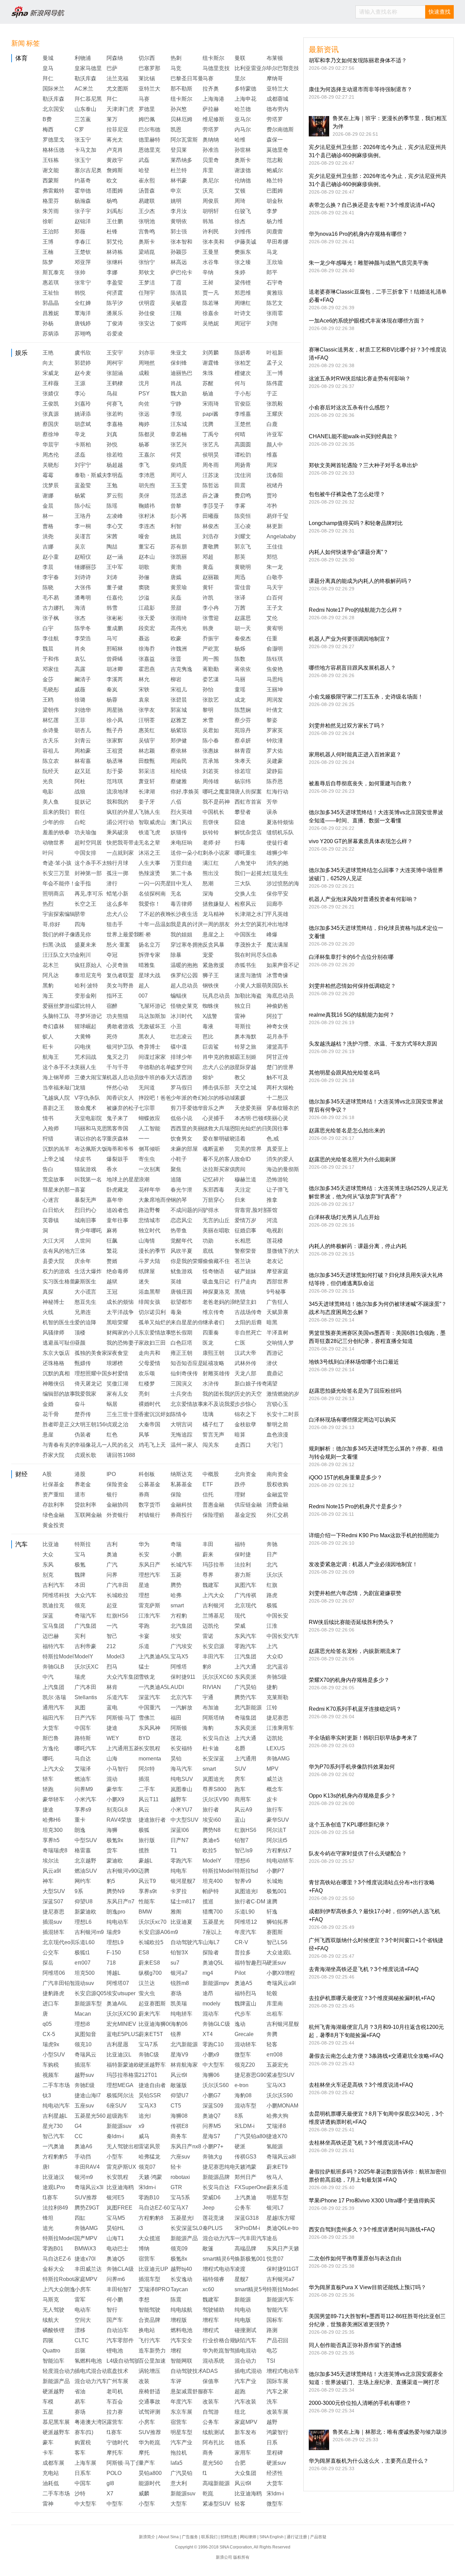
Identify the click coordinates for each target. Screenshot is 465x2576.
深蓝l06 (180, 1830)
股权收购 (277, 1484)
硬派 (240, 2146)
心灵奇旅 (117, 965)
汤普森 (147, 191)
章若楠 (179, 434)
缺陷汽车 (245, 2340)
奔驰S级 (277, 1677)
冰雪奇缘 (277, 975)
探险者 (211, 1952)
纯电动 (243, 2310)
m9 (174, 1932)
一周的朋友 (216, 924)
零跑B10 (149, 2197)
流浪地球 (117, 792)
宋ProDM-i (247, 2228)
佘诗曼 (51, 730)
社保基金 (53, 1484)
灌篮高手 (277, 1047)
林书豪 (179, 181)
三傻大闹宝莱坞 (94, 1077)
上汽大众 (213, 1595)
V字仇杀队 (87, 1098)
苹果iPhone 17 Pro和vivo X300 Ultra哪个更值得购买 (372, 2201)
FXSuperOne (251, 2187)
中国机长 (213, 812)
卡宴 (144, 1636)
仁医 (240, 1343)
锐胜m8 (180, 1983)
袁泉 (144, 700)
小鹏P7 (275, 1871)
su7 (175, 1963)
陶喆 (112, 547)
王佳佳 (275, 547)
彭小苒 (179, 516)
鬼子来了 (117, 1118)
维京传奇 (213, 1312)
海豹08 (243, 2095)
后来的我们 (56, 812)
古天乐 (51, 741)
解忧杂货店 (248, 832)
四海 (80, 924)
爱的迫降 (85, 1322)
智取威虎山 (152, 822)
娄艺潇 (211, 679)
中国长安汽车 (283, 1636)
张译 (240, 598)
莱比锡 (147, 78)
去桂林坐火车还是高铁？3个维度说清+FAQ (361, 2085)
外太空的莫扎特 (254, 924)
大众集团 (245, 2473)
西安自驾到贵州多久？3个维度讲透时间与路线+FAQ (372, 2229)
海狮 (112, 1830)
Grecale (244, 2034)
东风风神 (149, 1728)
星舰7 (242, 2279)
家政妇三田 (152, 1343)
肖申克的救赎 (219, 1057)
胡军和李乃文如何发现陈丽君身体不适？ (358, 60)
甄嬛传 (83, 1363)
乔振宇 (211, 638)
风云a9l (52, 1871)
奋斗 (80, 1404)
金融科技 (181, 1505)
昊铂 (176, 1759)
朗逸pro (116, 1912)
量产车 (147, 2463)
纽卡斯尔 (213, 58)
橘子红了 (213, 1424)
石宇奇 (275, 283)
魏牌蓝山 (245, 2004)
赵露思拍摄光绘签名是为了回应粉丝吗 (355, 1391)
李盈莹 (115, 283)
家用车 (243, 2453)
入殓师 (51, 1128)
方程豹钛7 (279, 1850)
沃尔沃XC (87, 1667)
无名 (176, 894)
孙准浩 (211, 150)
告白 (48, 1169)
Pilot (240, 1973)
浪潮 (144, 1179)
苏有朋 (179, 547)
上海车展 (85, 2463)
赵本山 (147, 557)
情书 (48, 1118)
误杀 (272, 812)
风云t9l (179, 2075)
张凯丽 (179, 557)
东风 (48, 1565)
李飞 (144, 465)
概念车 (275, 1789)
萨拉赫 (211, 109)
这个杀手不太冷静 (96, 863)
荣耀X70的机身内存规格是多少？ (349, 1680)
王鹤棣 (115, 383)
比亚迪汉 (53, 2177)
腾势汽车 (245, 1697)
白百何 (275, 598)
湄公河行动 (120, 822)
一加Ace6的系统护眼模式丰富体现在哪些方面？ (367, 321)
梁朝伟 (51, 710)
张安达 (147, 323)
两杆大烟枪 (280, 1088)
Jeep (209, 2208)
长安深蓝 (213, 1759)
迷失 (144, 1282)
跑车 (240, 1789)
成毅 (144, 373)
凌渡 (240, 2269)
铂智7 (242, 1840)
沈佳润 (243, 475)
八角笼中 (245, 863)
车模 (48, 2402)
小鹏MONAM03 (285, 2106)
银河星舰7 (183, 1881)
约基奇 (83, 181)
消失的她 (277, 863)
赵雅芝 (179, 720)
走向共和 (149, 1353)
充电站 (51, 2473)
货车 (112, 1850)
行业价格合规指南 (224, 2340)
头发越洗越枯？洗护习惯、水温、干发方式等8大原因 (373, 1044)
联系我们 (209, 2537)
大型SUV (54, 1891)
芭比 (208, 1037)
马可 (112, 638)
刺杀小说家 (216, 853)
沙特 (80, 2493)
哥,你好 (51, 924)
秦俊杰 (243, 638)
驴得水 (211, 1210)
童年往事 (117, 1220)
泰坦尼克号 (88, 975)
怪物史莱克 (184, 1006)
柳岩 (176, 679)
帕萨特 (211, 1891)
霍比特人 (85, 1006)
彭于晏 (115, 771)
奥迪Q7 (212, 2116)
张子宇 (83, 211)
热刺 (176, 58)
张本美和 (213, 242)
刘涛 (112, 577)
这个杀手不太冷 (62, 1067)
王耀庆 (275, 414)
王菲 (80, 720)
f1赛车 (50, 2197)
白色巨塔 (181, 1343)
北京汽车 (181, 1697)
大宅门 (275, 1445)
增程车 (211, 2320)
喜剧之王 (53, 1108)
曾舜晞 (115, 659)
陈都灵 (147, 434)
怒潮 (208, 883)
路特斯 (83, 1738)
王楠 (48, 252)
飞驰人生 (149, 812)
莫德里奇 (277, 150)
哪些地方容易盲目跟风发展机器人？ (352, 668)
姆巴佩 (147, 119)
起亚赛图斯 (152, 2004)
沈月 (144, 383)
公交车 (51, 1952)
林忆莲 (51, 720)
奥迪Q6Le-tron (284, 2228)
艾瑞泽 (83, 1769)
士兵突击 (181, 1394)
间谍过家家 (152, 1057)
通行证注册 (297, 2537)
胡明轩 (211, 211)
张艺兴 (179, 445)
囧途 (240, 822)
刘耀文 (243, 536)
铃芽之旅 (245, 1047)
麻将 (112, 1230)
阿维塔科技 (56, 1595)
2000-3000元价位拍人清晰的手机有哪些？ (360, 2403)
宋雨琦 (211, 404)
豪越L (146, 1861)
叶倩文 (275, 710)
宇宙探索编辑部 (62, 914)
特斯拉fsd (246, 1871)
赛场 (176, 1993)
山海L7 (211, 1942)
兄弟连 (83, 1312)
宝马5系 (180, 2197)
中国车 (83, 1728)
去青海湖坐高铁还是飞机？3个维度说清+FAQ (364, 1969)
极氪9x (115, 1840)
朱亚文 (179, 353)
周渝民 (179, 761)
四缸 (80, 2218)
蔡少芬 (243, 720)
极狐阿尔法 (120, 2095)
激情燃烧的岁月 (286, 1394)
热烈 (48, 904)
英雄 (176, 1282)
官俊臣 (243, 404)
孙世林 (243, 150)
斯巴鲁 (51, 1738)
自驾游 (211, 2412)
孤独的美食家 (91, 1353)
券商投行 (181, 1515)
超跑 (240, 2391)
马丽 (240, 679)
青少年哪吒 (88, 1230)
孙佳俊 (147, 313)
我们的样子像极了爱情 (70, 934)
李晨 (48, 567)
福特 (240, 1544)
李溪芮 (115, 679)
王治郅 (51, 232)
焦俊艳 (275, 669)
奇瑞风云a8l (281, 2157)
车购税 (51, 2065)
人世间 (83, 1241)
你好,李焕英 (185, 792)
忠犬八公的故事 (222, 1067)
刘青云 (83, 741)
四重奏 (211, 1333)
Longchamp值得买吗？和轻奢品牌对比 (356, 523)
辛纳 (208, 272)
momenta (150, 1759)
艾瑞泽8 (276, 2126)
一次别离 (149, 1169)
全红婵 (83, 303)
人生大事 (149, 863)
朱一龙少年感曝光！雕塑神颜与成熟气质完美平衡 (369, 263)
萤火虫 (147, 1993)
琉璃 (208, 1414)
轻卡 (176, 2167)
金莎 (48, 679)
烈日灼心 (85, 1210)
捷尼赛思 (277, 1718)
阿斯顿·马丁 (121, 1718)
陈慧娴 (243, 710)
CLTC (82, 2340)
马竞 (176, 68)
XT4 (208, 2034)
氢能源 (275, 2146)
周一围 (211, 659)
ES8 (144, 1952)
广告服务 (190, 2537)
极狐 (272, 1605)
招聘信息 (229, 2537)
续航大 (51, 2320)
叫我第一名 (88, 1179)
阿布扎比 (213, 2442)
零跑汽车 (245, 1646)
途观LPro (54, 2187)
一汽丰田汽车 (251, 2238)
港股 (80, 1474)
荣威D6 (212, 2197)
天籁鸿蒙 (245, 2167)
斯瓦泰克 (53, 272)
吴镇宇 (147, 741)
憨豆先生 (85, 1302)
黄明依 (179, 221)
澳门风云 (181, 822)
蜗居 (112, 1404)
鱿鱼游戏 (181, 1271)
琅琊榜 (115, 1363)
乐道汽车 (117, 1697)
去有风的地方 (59, 1251)
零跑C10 (213, 2044)
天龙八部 (245, 1373)
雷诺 (208, 1636)
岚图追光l (246, 1891)
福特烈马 (245, 1993)
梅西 (48, 129)
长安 (144, 1554)
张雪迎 (211, 618)
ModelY (84, 1656)
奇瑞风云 (85, 2055)
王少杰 (147, 211)
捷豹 (272, 1687)
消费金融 (277, 1505)
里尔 (240, 78)
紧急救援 (213, 965)
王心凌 (243, 526)
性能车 (147, 1901)
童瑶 (240, 690)
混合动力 (245, 2361)
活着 (240, 1139)
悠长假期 (181, 1333)
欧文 (112, 181)
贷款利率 (85, 1505)
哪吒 (48, 1759)
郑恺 (272, 557)
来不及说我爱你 (222, 1404)
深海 (208, 894)
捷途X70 (277, 2136)
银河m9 (84, 2177)
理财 (240, 1495)
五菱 (176, 1575)
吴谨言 (83, 536)
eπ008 (275, 2055)
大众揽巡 (149, 2238)
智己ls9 (244, 1850)
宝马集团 (53, 1626)
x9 (141, 2126)
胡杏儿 (83, 730)
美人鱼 (51, 802)
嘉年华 (115, 1200)
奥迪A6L (117, 2004)
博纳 (144, 2249)
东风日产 (149, 1565)
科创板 (147, 1474)
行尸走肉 (245, 1282)
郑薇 (80, 232)
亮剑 (144, 1394)
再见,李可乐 (89, 894)
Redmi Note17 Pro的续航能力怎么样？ (356, 610)
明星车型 (277, 2197)
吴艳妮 (211, 323)
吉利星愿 (117, 2044)
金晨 (48, 506)
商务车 (179, 2136)
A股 (47, 1474)
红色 (112, 1435)
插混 (144, 1779)
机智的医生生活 (62, 1322)
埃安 (176, 1636)
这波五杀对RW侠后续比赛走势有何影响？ (360, 379)
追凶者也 (117, 1210)
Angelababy (281, 536)
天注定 (243, 1190)
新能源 (243, 2300)
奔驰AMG (278, 1759)
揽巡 (208, 1901)
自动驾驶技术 (187, 2371)
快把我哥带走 (123, 843)
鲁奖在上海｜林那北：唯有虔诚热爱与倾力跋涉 (390, 2432)
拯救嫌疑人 (216, 904)
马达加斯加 (152, 1016)
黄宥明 (275, 628)
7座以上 (212, 1932)
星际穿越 (245, 1067)
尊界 (208, 1575)
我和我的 (117, 802)
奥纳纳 (211, 140)
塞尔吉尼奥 (88, 170)
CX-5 (49, 2034)
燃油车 (83, 1779)
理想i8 (82, 2024)
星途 (144, 1585)
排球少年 (181, 1057)
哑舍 (144, 536)
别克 (48, 1575)
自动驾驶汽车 (187, 1942)
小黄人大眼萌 (251, 986)
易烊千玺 (277, 516)
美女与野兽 (120, 986)
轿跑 (48, 1789)
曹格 (48, 526)
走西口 (243, 1445)
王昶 (208, 283)
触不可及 (277, 1077)
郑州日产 (245, 2177)
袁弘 (80, 659)
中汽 (48, 1677)
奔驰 (272, 1544)
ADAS (210, 2371)
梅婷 (144, 424)
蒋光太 (115, 140)
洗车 (272, 2402)
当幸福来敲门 (59, 1088)
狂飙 (112, 1241)
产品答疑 (318, 2537)
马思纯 (275, 679)
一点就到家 (120, 853)
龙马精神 (213, 914)
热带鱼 (179, 1230)
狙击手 (115, 924)
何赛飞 (115, 404)
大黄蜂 (83, 1037)
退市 (80, 1495)
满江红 (211, 863)
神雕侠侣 (53, 1384)
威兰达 (275, 1779)
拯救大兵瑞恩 (219, 1128)
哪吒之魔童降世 (222, 792)
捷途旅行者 (152, 1820)
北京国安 (53, 109)
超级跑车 (117, 2116)
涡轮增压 (149, 2371)
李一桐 (83, 526)
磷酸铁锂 (53, 2330)
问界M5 (212, 2126)
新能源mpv (216, 1983)
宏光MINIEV (121, 2024)
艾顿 (240, 191)
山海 (112, 1759)
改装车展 (277, 2412)
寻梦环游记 (88, 1016)
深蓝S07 (53, 1901)
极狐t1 (82, 1952)
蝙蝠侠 (179, 996)
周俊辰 (211, 201)
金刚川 (83, 955)
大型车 (179, 2504)
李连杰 (147, 526)
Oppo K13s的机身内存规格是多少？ (352, 1796)
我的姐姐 (181, 934)
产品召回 (277, 2340)
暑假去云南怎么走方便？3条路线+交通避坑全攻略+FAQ (376, 2056)
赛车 (208, 2391)
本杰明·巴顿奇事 (254, 1118)
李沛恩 (147, 475)
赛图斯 (275, 1932)
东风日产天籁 (283, 2249)
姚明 (176, 201)
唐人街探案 (248, 792)
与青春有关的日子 (64, 1445)
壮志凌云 (181, 1037)
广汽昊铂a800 (252, 2136)
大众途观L (279, 1952)
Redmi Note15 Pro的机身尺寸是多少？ (356, 1506)
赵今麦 (83, 373)
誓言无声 (213, 1435)
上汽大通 (245, 1667)
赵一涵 (115, 557)
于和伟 (51, 659)
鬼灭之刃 (117, 1057)
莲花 (176, 1738)
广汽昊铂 (245, 1687)
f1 (205, 2473)
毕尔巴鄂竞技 (283, 68)
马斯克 (51, 2300)
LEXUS (276, 1748)
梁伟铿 (243, 283)
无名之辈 (149, 843)
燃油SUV (86, 1871)
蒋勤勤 (211, 669)
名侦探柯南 (152, 894)
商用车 (243, 1799)
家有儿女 (117, 1394)
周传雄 (211, 781)
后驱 (80, 2351)
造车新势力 (152, 2351)
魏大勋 (179, 393)
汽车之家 (277, 2391)
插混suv (52, 1922)
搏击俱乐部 (216, 1088)
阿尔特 (147, 1769)
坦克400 (213, 1881)
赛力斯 (243, 1575)
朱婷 (240, 272)
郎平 (272, 272)
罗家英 (275, 730)
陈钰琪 (275, 659)
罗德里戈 (53, 140)
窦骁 (144, 587)
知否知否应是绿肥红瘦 (198, 1363)
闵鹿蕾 (275, 232)
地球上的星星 (123, 1179)
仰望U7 (180, 2095)
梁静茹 (275, 771)
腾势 (176, 1585)
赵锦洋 (83, 221)
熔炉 (208, 1077)
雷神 (240, 1016)
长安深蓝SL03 (188, 2228)
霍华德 (83, 191)
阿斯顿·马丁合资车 (129, 2463)
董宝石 (147, 547)
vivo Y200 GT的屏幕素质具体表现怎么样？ (361, 841)
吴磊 (176, 598)
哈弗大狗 (277, 2116)
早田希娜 (277, 242)
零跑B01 (53, 2249)
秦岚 (112, 690)
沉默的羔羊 (56, 1149)
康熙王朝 (213, 1353)
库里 (208, 170)
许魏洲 (179, 649)
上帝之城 (53, 1159)
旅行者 (211, 1810)
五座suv (84, 2106)
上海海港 (213, 99)
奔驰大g (212, 2157)
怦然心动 (117, 1088)
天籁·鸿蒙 (150, 2177)
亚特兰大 (149, 89)
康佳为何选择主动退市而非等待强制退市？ (360, 89)
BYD (144, 1738)
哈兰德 (243, 109)
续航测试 (213, 2432)
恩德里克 (149, 150)
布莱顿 (275, 58)
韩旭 (208, 221)
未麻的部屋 (184, 1149)
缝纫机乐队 (280, 832)
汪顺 (176, 313)
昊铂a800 (150, 2473)
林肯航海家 (184, 2065)
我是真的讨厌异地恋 (195, 924)
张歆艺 (211, 700)
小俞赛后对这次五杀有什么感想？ (350, 407)
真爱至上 (277, 1149)
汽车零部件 (120, 2340)
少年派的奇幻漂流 (192, 1098)
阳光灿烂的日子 (254, 1128)
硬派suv (276, 1963)
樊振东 (243, 252)
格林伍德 (53, 150)
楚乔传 (83, 1414)
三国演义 (181, 1384)
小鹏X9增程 (281, 1973)
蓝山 (240, 1820)
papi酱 (211, 414)
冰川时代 (181, 1016)
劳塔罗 (275, 119)
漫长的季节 (152, 1251)
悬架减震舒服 (187, 2391)
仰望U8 (84, 1901)
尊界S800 (214, 1789)
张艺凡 (211, 445)
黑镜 (240, 1292)
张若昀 (115, 414)
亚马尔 (243, 119)
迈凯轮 (275, 1738)
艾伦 (272, 618)
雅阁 (176, 1912)
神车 (48, 1881)
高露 (80, 669)
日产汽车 (85, 1718)
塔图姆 (115, 191)
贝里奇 (211, 160)
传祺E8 (179, 2126)
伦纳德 (243, 181)
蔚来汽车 (149, 2014)
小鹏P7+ (213, 2146)
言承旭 (211, 761)
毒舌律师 (181, 904)
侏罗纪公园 (184, 975)
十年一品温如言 (158, 924)
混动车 (211, 2014)
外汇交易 (277, 1515)
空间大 (83, 2320)
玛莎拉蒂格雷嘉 (126, 2075)
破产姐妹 (245, 1271)
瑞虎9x (51, 2044)
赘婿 (112, 1261)
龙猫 (80, 1088)
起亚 (112, 1605)
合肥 (240, 2463)
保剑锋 (179, 363)
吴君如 (211, 730)
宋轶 (144, 690)
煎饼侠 (211, 822)
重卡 (80, 1820)
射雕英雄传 (216, 1373)
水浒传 (211, 1384)
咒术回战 (85, 1057)
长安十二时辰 (283, 1414)
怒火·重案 (118, 945)
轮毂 (272, 1993)
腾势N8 (212, 1830)
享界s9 (83, 1810)
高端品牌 (245, 2249)
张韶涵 (115, 373)
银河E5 (115, 2197)
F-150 (114, 1952)
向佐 (144, 404)
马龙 (272, 252)
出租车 (275, 2014)
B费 (47, 119)
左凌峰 (115, 516)
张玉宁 (83, 140)
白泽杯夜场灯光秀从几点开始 (344, 1217)
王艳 (48, 353)
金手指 (83, 883)
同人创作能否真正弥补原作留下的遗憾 (355, 2345)
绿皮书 (83, 1159)
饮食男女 (181, 1139)
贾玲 (272, 496)
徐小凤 (115, 720)
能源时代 (149, 2483)
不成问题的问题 (190, 1210)
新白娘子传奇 (251, 1384)
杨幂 (144, 445)
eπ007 (83, 1963)
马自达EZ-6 (57, 2259)
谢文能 (51, 170)
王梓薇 (51, 383)
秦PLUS (213, 2228)
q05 (47, 2024)
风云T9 (147, 1881)
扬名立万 (149, 945)
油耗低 (51, 2483)
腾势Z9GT (87, 2208)
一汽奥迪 (53, 2146)
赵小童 (51, 557)
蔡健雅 (179, 781)
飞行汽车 (149, 2340)
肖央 (80, 649)
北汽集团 (181, 1626)
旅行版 (147, 1840)
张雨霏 (275, 313)
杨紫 (80, 496)
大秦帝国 (149, 1424)
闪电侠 (83, 1047)
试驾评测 (149, 2412)
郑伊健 (179, 741)
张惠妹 (211, 751)
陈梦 (48, 262)
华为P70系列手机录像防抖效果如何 (352, 1767)
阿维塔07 (118, 1983)
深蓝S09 (213, 2106)
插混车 (83, 2065)
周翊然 (147, 363)
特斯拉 (83, 1544)
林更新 (275, 526)
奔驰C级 (149, 2055)
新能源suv (119, 2126)
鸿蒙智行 (277, 2432)
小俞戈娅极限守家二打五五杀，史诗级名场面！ (366, 697)
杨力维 (275, 221)
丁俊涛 (115, 323)
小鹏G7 (212, 2095)
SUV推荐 (86, 2197)
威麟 (144, 2493)
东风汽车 (245, 1636)
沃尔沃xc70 (153, 1922)
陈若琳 (211, 303)
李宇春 (51, 577)
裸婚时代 (149, 1404)
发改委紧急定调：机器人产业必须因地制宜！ (363, 1564)
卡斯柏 (83, 445)
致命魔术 (85, 1108)
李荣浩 (83, 638)
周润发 (275, 700)
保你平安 (277, 894)
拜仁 (48, 78)
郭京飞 (243, 547)
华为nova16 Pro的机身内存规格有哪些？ (358, 234)
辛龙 (80, 434)
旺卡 (48, 1047)
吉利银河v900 (123, 1871)
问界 (112, 1575)
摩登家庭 (277, 1271)
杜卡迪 (211, 1748)
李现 (176, 414)
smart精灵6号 (219, 2259)
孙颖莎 (179, 252)
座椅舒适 (149, 2391)
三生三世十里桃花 (128, 1414)
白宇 (48, 628)
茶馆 (272, 1210)
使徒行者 (277, 843)
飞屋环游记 (152, 1006)
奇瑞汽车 (85, 1616)
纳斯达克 (181, 1474)
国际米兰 (53, 89)
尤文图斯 (117, 89)
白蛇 (80, 822)
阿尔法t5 (277, 1840)
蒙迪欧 (115, 1861)
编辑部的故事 (59, 1394)
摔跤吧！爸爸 (155, 1098)
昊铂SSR (150, 2095)
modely (211, 2004)
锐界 (176, 2034)
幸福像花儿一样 (94, 1445)
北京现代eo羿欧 (62, 1942)
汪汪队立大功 (59, 955)
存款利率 (53, 1505)
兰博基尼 (213, 1616)
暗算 (240, 1435)
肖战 (176, 383)
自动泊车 (117, 2330)
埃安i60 (212, 1820)
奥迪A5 (243, 1983)
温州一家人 (184, 1445)
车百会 (115, 2402)
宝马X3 (147, 2106)
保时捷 (243, 1554)
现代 (240, 1616)
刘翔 (272, 323)
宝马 (80, 1554)
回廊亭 (275, 904)
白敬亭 (275, 577)
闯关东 (211, 1445)
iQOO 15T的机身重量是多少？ (346, 1478)
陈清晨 (179, 293)
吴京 (80, 547)
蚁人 (48, 1037)
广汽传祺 (245, 1595)
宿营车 (147, 2259)
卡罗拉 (179, 1891)
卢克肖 (115, 150)
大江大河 (53, 1241)
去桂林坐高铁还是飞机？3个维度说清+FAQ (361, 2143)
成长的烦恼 (120, 1302)
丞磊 (80, 455)
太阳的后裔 (248, 1322)
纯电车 (179, 1871)
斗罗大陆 (149, 1261)
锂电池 (115, 2351)
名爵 (240, 1748)
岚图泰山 (181, 1789)
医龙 (208, 1343)
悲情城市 (149, 1220)
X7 (110, 2493)
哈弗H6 (52, 1820)
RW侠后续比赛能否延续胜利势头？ (351, 1622)
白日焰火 (53, 1210)
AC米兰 (84, 89)
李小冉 (211, 608)
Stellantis (86, 1697)
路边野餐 (149, 1210)
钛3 (47, 2095)
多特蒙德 (245, 89)
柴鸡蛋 (179, 465)
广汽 (112, 1565)
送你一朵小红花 (190, 853)
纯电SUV (182, 1779)
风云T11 (149, 1799)
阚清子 (83, 679)
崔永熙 (147, 181)
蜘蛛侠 (211, 1006)
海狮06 (211, 2075)
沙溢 (144, 598)
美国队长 (277, 986)
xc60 (208, 2289)
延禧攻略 (213, 1363)
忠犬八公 (117, 914)
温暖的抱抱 (184, 965)
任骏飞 (243, 211)
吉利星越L (55, 2116)
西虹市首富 (248, 802)
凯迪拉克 (53, 1605)
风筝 (144, 1435)
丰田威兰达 (88, 2269)
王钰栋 (51, 160)
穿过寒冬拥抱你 (190, 945)
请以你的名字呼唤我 (99, 1139)
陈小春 (211, 741)
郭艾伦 (115, 242)
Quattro (51, 2351)
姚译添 (83, 414)
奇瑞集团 (245, 1718)
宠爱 (208, 955)
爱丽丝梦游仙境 (62, 1006)
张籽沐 (147, 516)
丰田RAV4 (87, 2167)
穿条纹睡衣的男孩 (288, 1108)
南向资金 (277, 1474)
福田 (176, 1718)
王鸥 (48, 700)
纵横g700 (150, 1973)
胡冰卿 (115, 669)
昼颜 (80, 1343)
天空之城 (245, 1088)
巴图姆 (275, 191)
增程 (176, 2351)
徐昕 (48, 221)
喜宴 (80, 1190)
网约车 (83, 1881)
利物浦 (83, 58)
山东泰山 (85, 109)
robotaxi (180, 2177)
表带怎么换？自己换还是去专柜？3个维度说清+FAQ (372, 205)
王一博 (275, 373)
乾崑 (208, 2493)
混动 (112, 1779)
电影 (48, 792)
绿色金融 (53, 1515)
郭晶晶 (51, 303)
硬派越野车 (152, 2065)
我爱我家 (85, 1394)
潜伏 (272, 1363)
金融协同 (117, 1505)
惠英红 (147, 730)
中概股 (211, 1474)
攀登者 (243, 812)
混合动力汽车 (219, 2238)
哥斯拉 (243, 1026)
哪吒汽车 (85, 1748)
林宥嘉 (83, 761)
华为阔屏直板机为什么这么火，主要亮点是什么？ (369, 2461)
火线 (48, 1312)
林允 (144, 679)
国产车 (115, 2320)
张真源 (51, 414)
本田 (80, 1585)
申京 (176, 191)
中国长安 (277, 1616)
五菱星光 (213, 1922)
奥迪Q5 (116, 2259)
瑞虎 (80, 1677)
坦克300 (53, 1830)
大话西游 (181, 1077)
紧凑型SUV (280, 2075)
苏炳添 (51, 334)
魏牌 (80, 1575)
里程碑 (275, 2453)
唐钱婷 (83, 323)
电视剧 (275, 1230)
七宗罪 (147, 1108)
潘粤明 (83, 598)
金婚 (48, 1404)
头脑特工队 (56, 1016)
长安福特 (181, 1748)
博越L (114, 1973)
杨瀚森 (83, 201)
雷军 (80, 2300)
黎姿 (272, 720)
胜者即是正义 (59, 1424)
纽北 (240, 2412)
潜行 (112, 883)
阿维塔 (179, 1667)
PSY (144, 393)
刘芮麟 (211, 353)
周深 (272, 465)
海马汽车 (181, 1769)
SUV (240, 1769)
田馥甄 (147, 761)
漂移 (80, 2330)
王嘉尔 (147, 455)
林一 (48, 516)
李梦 (272, 211)
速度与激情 (248, 975)
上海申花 (245, 99)
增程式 (211, 2330)
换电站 (147, 2330)
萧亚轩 (147, 781)
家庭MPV (86, 2279)
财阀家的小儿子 (126, 1333)
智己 (112, 1636)
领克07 (147, 2167)
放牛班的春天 (155, 1077)
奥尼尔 (211, 181)
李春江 (83, 242)
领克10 (83, 2044)
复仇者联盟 (120, 975)
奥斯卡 (243, 160)
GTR (176, 2187)
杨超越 (115, 465)
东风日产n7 (121, 1901)
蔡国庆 (51, 424)
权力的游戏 (56, 1271)
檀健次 (243, 373)
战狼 (80, 792)
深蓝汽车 (149, 1697)
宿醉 (112, 1006)
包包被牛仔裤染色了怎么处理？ (347, 494)
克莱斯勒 (277, 1697)
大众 (48, 1554)
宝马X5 (179, 1656)
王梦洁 (147, 283)
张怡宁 (147, 262)
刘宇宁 (83, 465)
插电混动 (245, 2351)
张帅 (80, 272)
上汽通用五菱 (123, 1748)
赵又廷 (83, 771)
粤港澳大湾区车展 (96, 2422)
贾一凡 (211, 293)
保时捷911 (183, 1677)
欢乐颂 (147, 1373)
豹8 (207, 1667)
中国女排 (85, 853)
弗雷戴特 (53, 191)
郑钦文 (147, 272)
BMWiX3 (85, 2249)
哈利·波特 (86, 986)
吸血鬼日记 (216, 1282)
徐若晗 (115, 455)
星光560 (213, 2463)
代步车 (243, 2014)
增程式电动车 (219, 2269)
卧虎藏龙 (117, 1190)
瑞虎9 (114, 1932)
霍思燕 (147, 669)
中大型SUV (185, 1820)
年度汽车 (245, 1932)
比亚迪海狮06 (155, 2024)
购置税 (83, 2442)
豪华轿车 (53, 1799)
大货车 (51, 1728)
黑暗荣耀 (117, 1322)
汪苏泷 (211, 475)
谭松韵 (243, 455)
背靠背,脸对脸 (252, 1210)
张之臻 (243, 262)
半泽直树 (277, 1333)
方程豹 (179, 1616)
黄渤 (176, 567)
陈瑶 (112, 506)
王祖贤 (115, 751)
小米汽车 (85, 1799)
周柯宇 (115, 363)
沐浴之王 (149, 853)
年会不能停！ (59, 883)
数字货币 (149, 1505)
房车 (240, 1779)
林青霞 (243, 751)
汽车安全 (181, 2340)
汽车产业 (245, 2381)
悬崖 (48, 1435)
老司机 (115, 2391)
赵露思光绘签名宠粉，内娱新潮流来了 (355, 1651)
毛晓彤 (51, 690)
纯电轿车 (181, 2014)
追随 (176, 1179)
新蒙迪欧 (85, 1912)
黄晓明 (243, 567)
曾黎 (176, 506)
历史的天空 (248, 1394)
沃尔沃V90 (216, 1799)
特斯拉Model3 (60, 2238)
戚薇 (80, 690)
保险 (176, 1495)
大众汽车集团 (123, 1677)
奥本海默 (245, 1037)
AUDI (177, 1687)
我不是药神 (216, 802)
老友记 (275, 1261)
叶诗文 (243, 313)
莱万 (112, 119)
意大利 (179, 2483)
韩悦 (80, 293)
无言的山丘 (216, 1220)
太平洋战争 (120, 1312)
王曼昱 (211, 252)
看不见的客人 (219, 1159)
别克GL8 (117, 1810)
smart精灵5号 (251, 2289)
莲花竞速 (213, 2218)
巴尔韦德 (149, 129)
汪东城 (179, 424)
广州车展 (117, 2381)
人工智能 (149, 1128)
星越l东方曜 (281, 2218)
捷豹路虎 (53, 1993)
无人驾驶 (53, 2310)
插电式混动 (248, 2371)
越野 (272, 2422)
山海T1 (115, 2238)
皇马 (48, 68)
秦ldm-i (115, 2136)
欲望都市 (181, 1302)
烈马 (112, 1667)
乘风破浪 (117, 832)
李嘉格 (115, 424)
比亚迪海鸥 (120, 2187)
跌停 (240, 1484)
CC (79, 2136)
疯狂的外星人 (123, 812)
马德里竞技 (216, 68)
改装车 (211, 2402)
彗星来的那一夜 (62, 1190)
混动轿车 (245, 2044)
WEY (113, 1738)
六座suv (180, 2157)
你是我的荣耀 (187, 1261)
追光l (145, 2116)
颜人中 (275, 445)
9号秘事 (276, 1292)
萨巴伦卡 (181, 272)
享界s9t (148, 1891)
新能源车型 (88, 2004)
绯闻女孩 (149, 1302)
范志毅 (275, 160)
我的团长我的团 (222, 1394)
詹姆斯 (115, 170)
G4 (78, 2126)
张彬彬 (115, 618)
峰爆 (272, 934)
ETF (208, 1484)
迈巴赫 (51, 1636)
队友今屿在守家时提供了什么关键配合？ (358, 1853)
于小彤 (243, 393)
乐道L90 (245, 1912)
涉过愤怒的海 (283, 883)
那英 (240, 557)
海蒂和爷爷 (120, 1149)
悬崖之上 (213, 934)
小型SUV (54, 2055)
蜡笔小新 (117, 894)
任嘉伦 (115, 598)
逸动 (240, 2024)
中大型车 (213, 2065)
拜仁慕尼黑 (88, 99)
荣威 (240, 1626)
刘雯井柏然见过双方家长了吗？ (347, 726)
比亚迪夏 (181, 1922)
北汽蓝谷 (277, 1667)
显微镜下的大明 (286, 1251)
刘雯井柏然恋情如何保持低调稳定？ (352, 986)
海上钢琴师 (56, 1077)
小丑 (176, 1026)
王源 (80, 383)
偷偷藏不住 (216, 1261)
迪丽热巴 (181, 373)
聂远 (144, 638)
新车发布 (245, 2432)
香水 (112, 1169)
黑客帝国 (117, 1128)
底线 (208, 1251)
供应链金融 (248, 1505)
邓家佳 (51, 669)
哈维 (240, 140)
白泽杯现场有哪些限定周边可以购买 (352, 1420)
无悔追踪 (181, 1435)
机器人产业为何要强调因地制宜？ (350, 639)
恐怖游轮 (277, 1179)
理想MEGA (120, 2085)
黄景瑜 (179, 587)
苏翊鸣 (83, 334)
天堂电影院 (88, 1118)
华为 (144, 1544)
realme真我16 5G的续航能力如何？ (352, 1015)
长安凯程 (149, 1748)
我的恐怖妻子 (123, 1343)
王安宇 (115, 353)
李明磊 (115, 475)
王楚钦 (83, 252)
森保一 (275, 140)
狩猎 (48, 1139)
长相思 (243, 1241)
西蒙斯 (51, 181)
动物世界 (53, 843)
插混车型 (149, 2279)
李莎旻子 (213, 506)
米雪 (208, 720)
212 (111, 1646)
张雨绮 (179, 618)
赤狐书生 (245, 965)
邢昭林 (115, 649)
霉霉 (48, 475)
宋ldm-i (147, 2187)
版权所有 (241, 2557)
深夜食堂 (117, 1353)
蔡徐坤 (51, 434)
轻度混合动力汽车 (64, 2371)
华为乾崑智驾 (219, 2351)
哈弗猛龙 (149, 2157)
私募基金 (181, 1484)
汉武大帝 (245, 1353)
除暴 (176, 955)
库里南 (275, 2004)
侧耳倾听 (149, 1149)
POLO (114, 2473)
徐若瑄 (243, 771)
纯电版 (243, 2320)
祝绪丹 (275, 485)
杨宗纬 (243, 781)
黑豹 (48, 986)
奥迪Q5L (213, 1963)
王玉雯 (179, 485)
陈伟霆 (275, 383)
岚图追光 (213, 1779)
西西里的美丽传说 (192, 1128)
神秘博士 (53, 1302)
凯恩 (176, 129)
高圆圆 (243, 445)
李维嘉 (243, 414)
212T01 (148, 2075)
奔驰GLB (53, 1667)
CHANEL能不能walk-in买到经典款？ (353, 436)
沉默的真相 (56, 1373)
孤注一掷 (117, 873)
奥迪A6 (83, 2146)
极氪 (80, 1565)
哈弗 (176, 1595)
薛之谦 (211, 496)
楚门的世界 (280, 1067)
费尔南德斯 (280, 129)
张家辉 (115, 741)
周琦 (240, 201)
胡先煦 (147, 485)
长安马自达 (216, 1738)
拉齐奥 (211, 89)
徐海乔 (147, 649)
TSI (271, 2361)
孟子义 (275, 363)
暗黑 (272, 1322)
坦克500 (85, 1973)
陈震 (176, 2300)
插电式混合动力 (94, 2371)
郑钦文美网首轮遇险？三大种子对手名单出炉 (363, 465)
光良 (48, 781)
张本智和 (181, 242)
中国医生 (245, 934)
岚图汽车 (245, 1585)
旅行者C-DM (250, 1901)
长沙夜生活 (184, 914)
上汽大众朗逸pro (63, 2289)
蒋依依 (243, 669)
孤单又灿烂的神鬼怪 (163, 1322)
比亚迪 (51, 1544)
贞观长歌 (85, 1455)
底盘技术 (117, 2371)
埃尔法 (51, 1861)
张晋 (176, 659)
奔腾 (272, 2034)
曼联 (240, 58)
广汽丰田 (117, 1585)
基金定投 (245, 1515)
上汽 (272, 1646)
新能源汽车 (280, 2300)
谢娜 (48, 496)
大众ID (275, 1656)
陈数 (240, 659)
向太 (48, 363)
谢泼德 (243, 170)
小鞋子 (179, 1159)
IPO (111, 1474)
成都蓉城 (277, 99)
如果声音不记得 (286, 965)
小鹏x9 (211, 2055)
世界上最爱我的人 (128, 934)
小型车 (115, 2157)
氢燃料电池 (88, 2361)
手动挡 (83, 2157)
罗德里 (147, 109)
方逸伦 (51, 1748)
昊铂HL (116, 2228)
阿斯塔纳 (213, 1718)
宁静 (176, 404)
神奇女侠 (277, 1026)
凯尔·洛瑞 (54, 1697)
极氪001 (277, 1891)
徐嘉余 (211, 313)
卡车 (48, 2453)
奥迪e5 (211, 1840)
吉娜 (48, 547)
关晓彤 (51, 465)
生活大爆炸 (88, 1271)
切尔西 (147, 58)
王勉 (112, 485)
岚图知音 (85, 2034)
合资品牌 (149, 2320)
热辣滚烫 (149, 873)
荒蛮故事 (53, 1179)
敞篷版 (179, 2085)
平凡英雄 (277, 914)
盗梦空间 (181, 1067)
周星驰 (115, 710)
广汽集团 (85, 1626)
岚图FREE (119, 2208)
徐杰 (240, 221)
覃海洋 (83, 313)
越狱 (112, 1282)
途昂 (208, 1993)
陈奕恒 (243, 516)
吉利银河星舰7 (284, 2024)
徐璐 (80, 700)
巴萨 (112, 68)
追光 (48, 2228)
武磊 (144, 160)
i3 (141, 2228)
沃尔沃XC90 (122, 2014)
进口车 (51, 2004)
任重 (272, 638)
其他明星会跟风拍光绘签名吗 (344, 1073)
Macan (83, 2014)
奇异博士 (149, 1047)
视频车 (51, 2075)
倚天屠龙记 (88, 1384)
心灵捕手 (213, 1118)
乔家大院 (53, 1455)
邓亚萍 (83, 262)
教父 (240, 1077)
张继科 (115, 262)
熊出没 (211, 873)
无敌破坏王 (152, 1026)
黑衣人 (147, 1037)
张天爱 (147, 618)
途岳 (272, 2238)
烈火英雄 (181, 812)
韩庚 (208, 628)
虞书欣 (83, 353)
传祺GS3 (245, 2157)
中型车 (115, 2504)
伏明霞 (147, 303)
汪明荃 (147, 720)
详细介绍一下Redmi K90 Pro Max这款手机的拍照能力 (374, 1535)
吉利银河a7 (280, 2279)
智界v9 (243, 1881)
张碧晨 (179, 700)
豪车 (48, 2442)
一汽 (112, 1626)
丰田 (208, 1544)
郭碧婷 (83, 363)
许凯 (208, 598)
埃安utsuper (121, 1993)
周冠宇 (243, 323)
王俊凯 (51, 404)
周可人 (179, 475)
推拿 (272, 1200)
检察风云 (245, 904)
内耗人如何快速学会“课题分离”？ (349, 552)
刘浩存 (211, 536)
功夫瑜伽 (85, 832)
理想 (144, 1595)
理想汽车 (149, 1575)
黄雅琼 (275, 293)
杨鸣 (112, 201)
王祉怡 (51, 293)
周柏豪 (83, 751)
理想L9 (115, 1942)
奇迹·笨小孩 (57, 863)
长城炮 (275, 1881)
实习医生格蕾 (59, 1282)
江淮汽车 (149, 1616)
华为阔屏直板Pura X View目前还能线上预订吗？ (367, 2287)
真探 (48, 1292)
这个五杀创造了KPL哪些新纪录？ (349, 1825)
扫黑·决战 (54, 945)
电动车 (83, 2310)
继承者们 (213, 1322)
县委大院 (53, 1261)
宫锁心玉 (277, 1404)
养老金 (83, 1484)
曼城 (48, 58)
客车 (80, 2453)
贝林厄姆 (181, 119)
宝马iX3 (276, 2085)
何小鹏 (115, 2300)
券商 (144, 1495)
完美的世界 (248, 1149)
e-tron (242, 2085)
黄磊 (208, 567)
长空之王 (85, 904)
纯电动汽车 (56, 2106)
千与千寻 (117, 1067)
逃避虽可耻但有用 (64, 1343)
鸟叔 (112, 393)
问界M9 (84, 1789)
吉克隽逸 (181, 669)
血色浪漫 (277, 1435)
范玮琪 (115, 781)
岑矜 (272, 506)
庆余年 (83, 1261)
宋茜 (112, 536)
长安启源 (213, 1646)
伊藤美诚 (245, 242)
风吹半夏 (181, 1251)
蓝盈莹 (83, 485)
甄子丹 (115, 730)
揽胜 (144, 1850)
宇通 (208, 1697)
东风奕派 (245, 1677)
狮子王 (211, 975)
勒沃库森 (85, 78)
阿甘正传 (277, 1057)
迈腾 (144, 1871)
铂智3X (179, 1952)
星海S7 (211, 2136)
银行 (112, 1495)
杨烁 (240, 649)
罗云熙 (115, 496)
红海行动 (277, 792)
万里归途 (181, 863)
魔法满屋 (277, 945)
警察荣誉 (245, 1251)
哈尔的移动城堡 (222, 1098)
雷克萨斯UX (121, 2167)
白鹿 (272, 424)
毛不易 (51, 598)
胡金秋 (275, 201)
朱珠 (208, 373)
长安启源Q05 (91, 1993)
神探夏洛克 (216, 1292)
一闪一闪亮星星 (158, 883)
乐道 (144, 1646)
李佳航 (51, 638)
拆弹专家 (149, 955)
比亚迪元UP (153, 2269)
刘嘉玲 (83, 404)
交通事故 (149, 2402)
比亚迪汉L (119, 2055)
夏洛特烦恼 (280, 822)
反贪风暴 (213, 945)
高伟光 (179, 628)
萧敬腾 (211, 547)
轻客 (272, 2044)
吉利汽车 (53, 1585)
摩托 (144, 2453)
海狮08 (179, 2116)
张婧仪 (51, 393)
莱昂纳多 (181, 160)
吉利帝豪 (85, 1646)
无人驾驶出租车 (126, 2146)
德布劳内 (277, 109)
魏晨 (48, 649)
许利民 (211, 232)
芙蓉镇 (51, 1220)
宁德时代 (117, 2442)
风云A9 (243, 1810)
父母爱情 (149, 1363)
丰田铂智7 (119, 2289)
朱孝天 (243, 761)
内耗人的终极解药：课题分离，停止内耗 (358, 1246)
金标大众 (53, 2269)
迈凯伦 (211, 1626)
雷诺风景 (149, 2146)
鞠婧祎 (147, 506)
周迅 (240, 577)
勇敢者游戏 (120, 1026)
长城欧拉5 (151, 1942)
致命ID (243, 1159)
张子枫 (51, 618)
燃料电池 (181, 2330)
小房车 (83, 2289)
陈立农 (51, 761)
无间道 (147, 1088)
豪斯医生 (85, 1282)
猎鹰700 (213, 1912)
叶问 (48, 853)
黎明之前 (277, 1424)
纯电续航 (181, 2310)
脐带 (80, 914)
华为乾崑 (149, 2442)
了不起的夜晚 (155, 914)
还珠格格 (53, 1363)
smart (177, 1605)
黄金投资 (53, 1525)
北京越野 (85, 1861)
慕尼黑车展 (56, 2422)
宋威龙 (51, 373)
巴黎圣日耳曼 (187, 78)
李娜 (112, 272)
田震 (240, 485)
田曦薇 (211, 516)
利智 (176, 526)
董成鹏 (115, 628)
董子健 (115, 587)
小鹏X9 (115, 1799)
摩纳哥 (275, 78)
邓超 (208, 557)
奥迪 (112, 1554)
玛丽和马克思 (91, 1128)
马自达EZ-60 (154, 2208)
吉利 (112, 1544)
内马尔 (243, 129)
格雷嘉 (83, 1850)
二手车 (147, 1789)
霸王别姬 (245, 1057)
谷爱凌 (115, 334)
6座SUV (117, 2106)
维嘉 (272, 455)
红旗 (272, 1585)
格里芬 (51, 201)
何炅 (176, 455)
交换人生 (245, 894)
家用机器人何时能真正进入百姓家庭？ (355, 754)
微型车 (243, 2055)
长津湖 (147, 792)
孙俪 (144, 577)
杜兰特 (179, 170)
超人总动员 (184, 986)
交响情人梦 (280, 1343)
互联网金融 (88, 1515)
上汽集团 (53, 1687)
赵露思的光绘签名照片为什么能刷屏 (352, 1159)
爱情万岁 (245, 1220)
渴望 (272, 1384)
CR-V (241, 1942)
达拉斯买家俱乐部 (224, 1169)
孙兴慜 (179, 109)
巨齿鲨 (211, 1047)
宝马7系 (148, 2044)
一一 (144, 1139)
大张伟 (83, 587)
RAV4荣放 (119, 1820)
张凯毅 (275, 404)
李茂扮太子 (248, 945)
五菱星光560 (90, 2116)
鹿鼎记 (275, 1373)
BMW (145, 1912)
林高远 (179, 262)
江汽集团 (245, 1656)
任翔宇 (147, 293)
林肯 (112, 1687)
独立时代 (149, 1230)
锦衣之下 (245, 1414)
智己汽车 (53, 2136)
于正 (272, 393)
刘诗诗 (83, 577)
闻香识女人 (120, 1098)
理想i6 (242, 1861)
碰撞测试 (245, 2330)
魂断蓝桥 (213, 1149)
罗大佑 (275, 751)
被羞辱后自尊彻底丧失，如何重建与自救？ (360, 783)
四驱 (48, 2340)
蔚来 (208, 1554)
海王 (48, 996)
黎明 (208, 710)
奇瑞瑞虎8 (55, 1850)
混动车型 (245, 2106)
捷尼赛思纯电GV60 (226, 2167)
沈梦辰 (51, 485)
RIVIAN (212, 1687)
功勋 (208, 1241)
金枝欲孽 (245, 1424)
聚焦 (176, 1169)
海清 (80, 608)
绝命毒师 (117, 1271)
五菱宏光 (277, 2065)
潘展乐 (115, 313)
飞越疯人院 (56, 1098)
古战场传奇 (248, 1312)
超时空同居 (88, 843)
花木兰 (51, 965)
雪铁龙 (147, 1677)
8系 (239, 2116)
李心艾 (115, 526)
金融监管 (277, 1495)
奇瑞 (176, 1544)
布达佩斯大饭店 (94, 1149)
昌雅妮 (51, 313)
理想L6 (83, 1922)
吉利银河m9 (89, 1932)
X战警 (210, 1016)
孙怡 (208, 690)
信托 (208, 1495)
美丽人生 (85, 1067)
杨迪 (208, 393)
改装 (144, 2381)
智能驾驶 (149, 2310)
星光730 (53, 2126)
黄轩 (208, 587)
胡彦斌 (83, 424)
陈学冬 (83, 628)
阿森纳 (115, 58)
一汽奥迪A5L (154, 1687)
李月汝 (179, 211)
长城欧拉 (117, 1595)
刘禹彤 (115, 211)
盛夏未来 (85, 945)
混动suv (84, 1983)
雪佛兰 (147, 1718)
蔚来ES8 (149, 1963)
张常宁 (83, 283)
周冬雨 (211, 465)
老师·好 (212, 843)
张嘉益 (147, 659)
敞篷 (208, 2249)
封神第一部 (88, 873)
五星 (48, 2412)
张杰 (80, 618)
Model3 (116, 1656)
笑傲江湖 (117, 1384)
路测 (272, 2330)
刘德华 (83, 710)
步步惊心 (245, 1404)
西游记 (275, 1353)
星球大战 (149, 975)
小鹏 (176, 1554)
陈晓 (48, 587)
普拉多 (243, 1952)
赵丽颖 (211, 577)
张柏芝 (243, 363)
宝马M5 (116, 2218)
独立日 (243, 1006)
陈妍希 (243, 353)
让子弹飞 (277, 1190)
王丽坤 (275, 690)
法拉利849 (55, 2208)
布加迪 (211, 1708)
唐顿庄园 (181, 1292)
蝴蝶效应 (149, 1118)
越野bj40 (181, 2269)
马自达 (83, 1759)
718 (111, 1963)
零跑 (144, 1626)
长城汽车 (181, 1565)
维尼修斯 (213, 119)
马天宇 (275, 587)
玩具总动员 (216, 996)
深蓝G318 (247, 2218)
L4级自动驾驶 (123, 2361)
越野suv (84, 2075)
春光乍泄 (181, 1190)
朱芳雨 (51, 211)
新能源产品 (184, 2238)
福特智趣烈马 (251, 1963)
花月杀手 (277, 1037)
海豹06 (179, 2024)
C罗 (79, 129)
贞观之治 (117, 1424)
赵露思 (243, 618)
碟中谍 (179, 1047)
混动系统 (213, 2361)
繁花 (112, 1251)
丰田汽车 (213, 1656)
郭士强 (179, 232)
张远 (144, 414)
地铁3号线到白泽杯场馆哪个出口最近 (354, 1362)
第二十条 (181, 873)
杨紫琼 (179, 730)
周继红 (243, 303)
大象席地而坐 (155, 1200)
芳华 (272, 802)
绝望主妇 (245, 1302)
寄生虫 (147, 1159)
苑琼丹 (243, 730)
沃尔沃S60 (216, 2085)
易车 (80, 2402)
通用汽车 (53, 1708)
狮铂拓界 (277, 1922)
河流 (272, 1220)
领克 (80, 1605)
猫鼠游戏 (85, 1169)
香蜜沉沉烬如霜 (158, 1414)
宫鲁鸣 (147, 232)
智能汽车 (277, 2310)
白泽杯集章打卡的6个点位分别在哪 (351, 957)
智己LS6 (277, 1942)
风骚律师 (53, 1333)
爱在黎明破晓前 (222, 1139)
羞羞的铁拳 (56, 832)
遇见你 (83, 934)
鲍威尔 (275, 170)
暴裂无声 (85, 1200)
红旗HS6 (117, 1616)
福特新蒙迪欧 (123, 2065)
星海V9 (179, 2055)
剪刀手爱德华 (187, 1108)
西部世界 (277, 1282)
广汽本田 (85, 1687)
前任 (80, 812)
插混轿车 (53, 1932)
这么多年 (117, 904)
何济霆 (115, 293)
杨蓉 (112, 700)
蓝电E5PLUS (123, 2034)
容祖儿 (51, 751)
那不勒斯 (181, 89)
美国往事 (277, 1128)
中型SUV (86, 1840)
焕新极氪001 (250, 2259)
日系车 (83, 2473)
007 (143, 996)
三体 (80, 1251)
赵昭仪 (83, 557)
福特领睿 (213, 2279)
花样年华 (149, 1190)
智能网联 (181, 2361)
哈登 (144, 170)
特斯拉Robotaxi (62, 2279)
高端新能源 (216, 2483)
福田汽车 (53, 1718)
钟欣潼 (275, 741)
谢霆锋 (211, 363)
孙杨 (48, 323)
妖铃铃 (211, 832)
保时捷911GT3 (284, 2269)
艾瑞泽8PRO (154, 2289)
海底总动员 (280, 996)
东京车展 (181, 2412)
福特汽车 (53, 1646)
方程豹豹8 (151, 2218)
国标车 (275, 2320)
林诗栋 (115, 252)
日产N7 (180, 1840)
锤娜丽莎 (85, 567)
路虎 (272, 1595)
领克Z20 (245, 2065)
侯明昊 (211, 455)
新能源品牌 (216, 2177)
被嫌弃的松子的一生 (131, 1108)
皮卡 (272, 1799)
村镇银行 (149, 1515)
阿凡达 (51, 975)
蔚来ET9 (277, 2167)
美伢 (144, 496)
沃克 (208, 191)
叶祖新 (275, 353)
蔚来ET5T (151, 2034)
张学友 (147, 710)
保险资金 (117, 1484)
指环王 (115, 996)
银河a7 (179, 1973)
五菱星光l (182, 2218)
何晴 (240, 434)
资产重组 (53, 1495)
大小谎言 (85, 1292)
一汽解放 (181, 1708)
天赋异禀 (277, 1312)
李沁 (80, 393)
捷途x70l (85, 2259)
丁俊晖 (179, 323)
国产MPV (86, 2238)
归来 (240, 1200)
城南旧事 (85, 1220)
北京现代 (245, 1605)
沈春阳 (275, 475)
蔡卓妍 (243, 741)
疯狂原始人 (88, 965)
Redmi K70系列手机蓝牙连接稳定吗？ (355, 1709)
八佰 (176, 802)
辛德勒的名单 (155, 1067)
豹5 (111, 1881)
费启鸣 (243, 496)
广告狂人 (277, 1302)
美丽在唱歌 (216, 1230)
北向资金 (245, 1474)
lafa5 (177, 2463)
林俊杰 (211, 526)
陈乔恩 (275, 781)
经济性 (275, 2473)
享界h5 (51, 1840)
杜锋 (112, 232)
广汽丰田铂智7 (60, 1983)
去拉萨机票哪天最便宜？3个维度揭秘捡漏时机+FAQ (372, 1998)
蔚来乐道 (277, 2187)
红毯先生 (277, 873)
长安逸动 (181, 2279)
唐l (46, 2167)
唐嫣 (176, 577)
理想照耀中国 (91, 1373)
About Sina (169, 2537)
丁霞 (176, 283)
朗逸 (80, 1830)
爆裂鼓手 (117, 1159)
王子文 (275, 608)
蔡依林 (179, 751)
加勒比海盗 (248, 996)
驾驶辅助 (213, 2310)
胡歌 (144, 567)
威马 (144, 2136)
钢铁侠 (211, 986)
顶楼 (80, 1333)
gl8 (110, 2483)
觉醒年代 (181, 1241)
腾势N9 (116, 1891)
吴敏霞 (179, 303)
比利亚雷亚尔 (251, 68)
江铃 (272, 1708)
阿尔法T (276, 1830)
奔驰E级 (85, 2085)
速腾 (272, 1901)
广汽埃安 (181, 1646)
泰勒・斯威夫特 (94, 475)
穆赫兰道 (245, 1179)
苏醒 (208, 383)
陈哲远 (211, 485)
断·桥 (145, 934)
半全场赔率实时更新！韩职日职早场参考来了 (363, 1738)
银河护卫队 (120, 1047)
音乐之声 (213, 1108)
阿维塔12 (246, 1922)
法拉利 (243, 1565)
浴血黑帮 (149, 1292)
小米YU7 (181, 1810)
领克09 (179, 2249)
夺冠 (112, 955)
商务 (208, 2453)
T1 (174, 1850)
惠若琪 (51, 283)
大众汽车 (85, 1595)
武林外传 (245, 1363)
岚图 (80, 1708)
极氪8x (179, 2259)
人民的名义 (120, 1445)
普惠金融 (213, 1505)
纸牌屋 (147, 1271)
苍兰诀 (243, 1261)
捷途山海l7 (88, 2095)
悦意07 (275, 2259)
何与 (240, 383)
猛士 (144, 1667)
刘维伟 (243, 232)
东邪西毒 (213, 1190)
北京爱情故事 (187, 1404)
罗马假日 (181, 1088)
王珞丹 (83, 516)
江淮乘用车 (280, 1728)
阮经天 (51, 771)
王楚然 (243, 424)
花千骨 (51, 1414)
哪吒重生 (245, 853)
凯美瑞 (179, 2004)
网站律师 (248, 2537)
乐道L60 (85, 1942)
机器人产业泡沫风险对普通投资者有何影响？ (363, 899)
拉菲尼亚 (117, 129)
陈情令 (179, 1414)
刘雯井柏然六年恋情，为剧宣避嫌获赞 (355, 1593)
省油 (80, 2391)
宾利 (80, 1636)
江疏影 (147, 608)
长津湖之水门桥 (254, 914)
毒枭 (176, 1312)
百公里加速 (152, 2361)
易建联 (147, 201)
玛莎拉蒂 (213, 1565)
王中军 (115, 567)
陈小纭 (83, 506)
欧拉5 (210, 1850)
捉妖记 (83, 802)
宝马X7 (179, 2208)
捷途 (112, 1728)
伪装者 (83, 1435)
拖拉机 (179, 2453)
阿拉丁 (275, 1016)
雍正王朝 (181, 1353)
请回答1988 (121, 1455)
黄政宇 (115, 160)
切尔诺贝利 (152, 1312)
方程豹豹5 (55, 2157)
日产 (272, 1554)
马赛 (208, 78)
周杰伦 (51, 455)
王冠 (112, 1292)
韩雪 (112, 608)
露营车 (115, 2422)
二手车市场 (56, 2085)
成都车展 (53, 2463)
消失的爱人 (280, 1159)
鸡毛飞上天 (152, 1445)
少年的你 (53, 822)
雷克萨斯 (149, 1605)
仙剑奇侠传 (184, 1373)
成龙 (240, 700)
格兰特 (275, 181)
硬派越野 (53, 2391)
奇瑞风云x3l (89, 2187)
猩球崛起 (85, 1026)
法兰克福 (117, 78)
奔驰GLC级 (216, 2024)
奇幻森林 (53, 1026)
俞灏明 (275, 649)
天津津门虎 (120, 109)
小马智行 (117, 1769)
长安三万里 (56, 873)
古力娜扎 (53, 608)
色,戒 (273, 1139)
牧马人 (275, 2177)
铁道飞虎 (149, 832)
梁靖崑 (147, 252)
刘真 (112, 434)
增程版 (179, 2320)
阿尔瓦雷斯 (184, 140)
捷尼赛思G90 (251, 2075)
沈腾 (208, 424)
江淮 (272, 1626)
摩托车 (115, 2453)
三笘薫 (83, 119)
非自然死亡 (248, 1333)
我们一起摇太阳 (254, 873)
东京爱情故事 (155, 1333)
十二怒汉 (277, 1098)
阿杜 (80, 781)
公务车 (243, 2208)
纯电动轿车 (280, 1861)
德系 (240, 2442)
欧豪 (176, 638)
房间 (240, 1169)
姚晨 (176, 536)
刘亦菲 (147, 353)
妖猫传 (179, 832)
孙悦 (112, 445)
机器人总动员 (123, 1077)
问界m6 (116, 2279)
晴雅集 (147, 965)
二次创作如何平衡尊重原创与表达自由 (355, 2258)
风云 (144, 1810)
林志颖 (147, 751)
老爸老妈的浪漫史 (224, 1302)
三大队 (243, 883)
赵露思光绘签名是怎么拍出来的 (347, 1130)
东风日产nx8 (186, 2146)
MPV (272, 1769)
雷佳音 (243, 587)
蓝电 (112, 1708)
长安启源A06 (154, 1932)
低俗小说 (181, 1118)
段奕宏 (147, 628)
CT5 (176, 2106)
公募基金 (149, 1484)
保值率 (211, 2381)
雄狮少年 (277, 853)
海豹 (208, 1728)
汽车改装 (245, 2402)
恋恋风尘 (181, 1220)
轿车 (48, 1779)
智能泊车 (53, 2361)
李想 (144, 2300)
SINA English (271, 2537)
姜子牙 (147, 802)
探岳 (48, 1963)
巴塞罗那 (149, 68)
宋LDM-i (245, 2126)
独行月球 (117, 863)
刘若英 (211, 771)
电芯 (272, 2351)
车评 (176, 2381)
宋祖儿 (179, 690)
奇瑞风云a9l (281, 1983)
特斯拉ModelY (60, 1656)
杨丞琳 (115, 761)
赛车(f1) (84, 2432)
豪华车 (115, 1789)
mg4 (208, 1973)
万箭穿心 (213, 1200)
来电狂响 (181, 843)
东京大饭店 (56, 1353)
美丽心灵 (277, 1118)
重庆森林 (117, 1139)
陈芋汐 (115, 303)
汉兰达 (147, 1983)
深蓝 (48, 1616)
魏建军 (211, 1585)
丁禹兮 (211, 434)
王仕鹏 (115, 221)
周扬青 (243, 465)
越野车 (179, 1799)
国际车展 (277, 2381)
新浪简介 (147, 2537)
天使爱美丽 (248, 1108)
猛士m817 (183, 1901)
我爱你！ (149, 904)
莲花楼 (275, 1241)
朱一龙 (275, 567)
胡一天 (243, 628)
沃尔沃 (275, 1575)
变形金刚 (85, 996)
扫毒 (240, 843)
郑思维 (243, 293)
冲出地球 (277, 924)
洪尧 (48, 536)
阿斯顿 (179, 1728)
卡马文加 (85, 150)
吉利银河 (213, 1605)
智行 (112, 2310)
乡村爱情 (117, 1373)
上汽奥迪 (245, 2197)
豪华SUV (278, 1820)
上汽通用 (245, 1759)
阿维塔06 (54, 1973)
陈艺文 (275, 303)
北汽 (272, 1565)
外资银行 (117, 1515)
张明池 (147, 221)
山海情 (147, 1241)
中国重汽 (149, 1708)
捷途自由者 (152, 2085)
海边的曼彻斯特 (286, 1169)
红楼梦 (147, 1384)
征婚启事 (245, 1230)
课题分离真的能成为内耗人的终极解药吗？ (360, 581)
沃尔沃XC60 (218, 1677)
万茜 (240, 608)
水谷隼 (211, 262)
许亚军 (275, 434)
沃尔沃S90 (280, 2095)
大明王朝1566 (92, 1424)
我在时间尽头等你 (256, 955)
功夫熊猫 (117, 1016)
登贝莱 (179, 150)
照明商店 (53, 894)
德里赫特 (149, 140)
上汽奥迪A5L (154, 1656)
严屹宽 (211, 649)
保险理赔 (213, 1515)
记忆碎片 (213, 1179)
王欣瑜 (275, 262)
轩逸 (272, 1912)
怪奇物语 (213, 1271)
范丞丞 (179, 496)
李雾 (240, 506)
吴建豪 (275, 761)
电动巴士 (117, 2249)
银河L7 (275, 2208)
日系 (272, 2442)
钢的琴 (179, 1200)
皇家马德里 (88, 68)
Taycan (179, 2289)
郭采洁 (147, 771)
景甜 (176, 608)
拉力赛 (115, 2412)
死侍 (112, 1037)
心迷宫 (51, 1200)
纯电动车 (117, 1922)
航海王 (51, 1057)
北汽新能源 (248, 1708)
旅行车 (275, 1810)
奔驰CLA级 (120, 2269)
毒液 (208, 1026)
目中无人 (181, 883)
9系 (79, 1891)
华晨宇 (51, 445)
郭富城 (179, 710)
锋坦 (48, 2218)
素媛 (240, 1098)
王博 (48, 242)
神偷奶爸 (277, 1006)
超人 (144, 986)
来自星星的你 (187, 1322)
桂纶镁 (179, 771)
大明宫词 (181, 1424)
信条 (272, 955)
